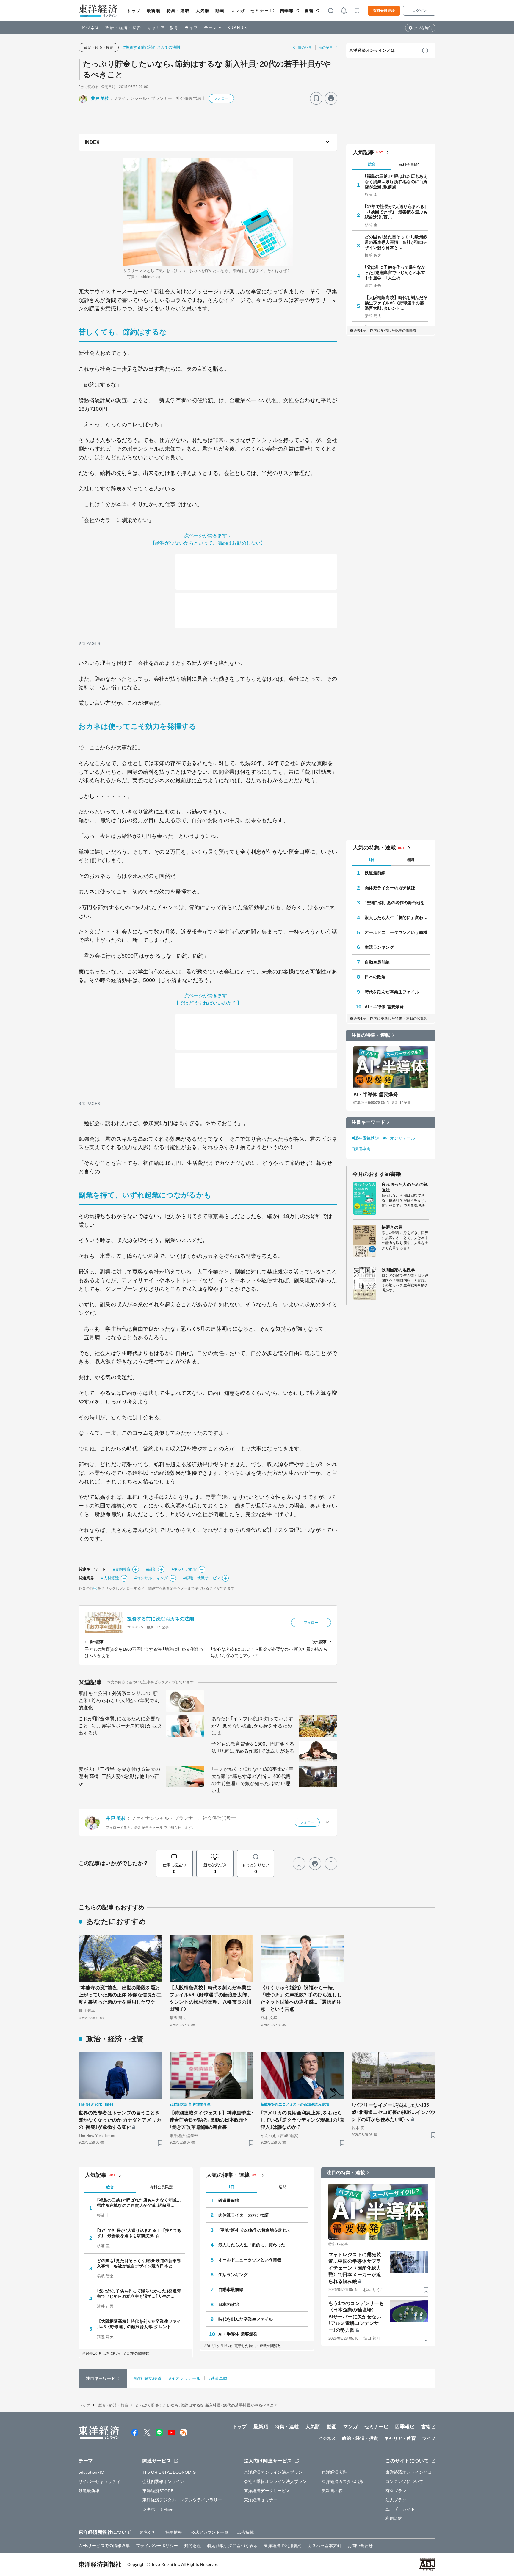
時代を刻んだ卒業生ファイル (392, 992)
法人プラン (396, 2500)
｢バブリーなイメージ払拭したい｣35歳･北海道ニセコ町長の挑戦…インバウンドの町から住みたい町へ (394, 2112)
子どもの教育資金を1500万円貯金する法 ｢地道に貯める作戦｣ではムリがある (253, 1748)
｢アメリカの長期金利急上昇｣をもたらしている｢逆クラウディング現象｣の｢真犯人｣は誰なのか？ (303, 2120)
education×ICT (93, 2472)
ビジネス (90, 28)
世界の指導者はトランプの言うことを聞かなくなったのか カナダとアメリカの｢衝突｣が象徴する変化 (120, 2120)
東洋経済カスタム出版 (343, 2481)
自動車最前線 (377, 962)
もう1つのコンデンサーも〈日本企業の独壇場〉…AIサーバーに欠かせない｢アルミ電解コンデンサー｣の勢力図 (356, 2317)
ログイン (419, 11)
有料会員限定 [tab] (410, 165)
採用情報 (174, 2532)
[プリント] (331, 98)
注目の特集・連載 (371, 1035)
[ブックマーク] (316, 98)
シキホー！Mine (158, 2509)
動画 (220, 11)
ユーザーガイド (400, 2509)
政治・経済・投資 (123, 28)
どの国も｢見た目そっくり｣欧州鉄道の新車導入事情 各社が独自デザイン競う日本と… (396, 242)
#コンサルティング (151, 1578)
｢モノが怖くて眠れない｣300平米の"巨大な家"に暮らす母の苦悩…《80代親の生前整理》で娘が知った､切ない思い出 (252, 1780)
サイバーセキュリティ (99, 2481)
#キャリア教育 (184, 1569)
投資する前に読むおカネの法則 (160, 1619)
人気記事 (363, 152)
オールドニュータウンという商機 (396, 932)
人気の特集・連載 (374, 848)
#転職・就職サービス (202, 1578)
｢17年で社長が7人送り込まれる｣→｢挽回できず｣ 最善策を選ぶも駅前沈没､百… (396, 212)
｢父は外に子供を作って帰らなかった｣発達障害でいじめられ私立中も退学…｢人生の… (395, 273)
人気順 (203, 11)
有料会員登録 (384, 11)
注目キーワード (368, 1122)
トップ (134, 11)
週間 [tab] (410, 860)
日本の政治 (375, 977)
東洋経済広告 (334, 2472)
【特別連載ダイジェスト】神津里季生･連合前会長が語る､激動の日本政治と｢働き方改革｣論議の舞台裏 (211, 2120)
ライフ (191, 28)
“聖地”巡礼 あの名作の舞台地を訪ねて (397, 903)
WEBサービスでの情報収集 (104, 2546)
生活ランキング (379, 947)
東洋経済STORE (158, 2491)
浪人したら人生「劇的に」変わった (397, 918)
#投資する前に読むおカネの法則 (152, 47)
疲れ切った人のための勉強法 (405, 1187)
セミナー (260, 11)
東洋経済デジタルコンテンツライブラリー (182, 2500)
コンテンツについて (404, 2481)
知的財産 (192, 2546)
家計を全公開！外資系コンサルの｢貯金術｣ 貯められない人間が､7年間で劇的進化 (119, 1701)
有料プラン (396, 2491)
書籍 (309, 11)
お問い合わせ (360, 2546)
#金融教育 (122, 1569)
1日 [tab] (372, 860)
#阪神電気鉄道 (365, 1138)
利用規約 (394, 2518)
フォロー (221, 98)
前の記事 (305, 48)
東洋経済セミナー (261, 2500)
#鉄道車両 (361, 1148)
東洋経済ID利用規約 (283, 2546)
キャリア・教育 (163, 28)
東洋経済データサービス (267, 2491)
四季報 (287, 11)
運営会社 (148, 2532)
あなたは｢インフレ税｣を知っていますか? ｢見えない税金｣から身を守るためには (252, 1726)
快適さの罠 (392, 1227)
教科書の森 (332, 2491)
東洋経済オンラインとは (372, 50)
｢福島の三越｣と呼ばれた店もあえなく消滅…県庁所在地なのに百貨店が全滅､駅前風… (396, 182)
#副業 (151, 1569)
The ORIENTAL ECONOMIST (170, 2472)
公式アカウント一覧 (210, 2532)
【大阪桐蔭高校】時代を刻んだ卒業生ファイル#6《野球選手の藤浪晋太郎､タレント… (396, 303)
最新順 (154, 11)
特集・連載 (178, 11)
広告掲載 (245, 2532)
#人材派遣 (110, 1578)
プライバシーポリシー (157, 2546)
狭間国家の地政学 (398, 1270)
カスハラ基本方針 (325, 2546)
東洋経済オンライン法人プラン (273, 2472)
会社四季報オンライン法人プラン (275, 2481)
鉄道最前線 (375, 873)
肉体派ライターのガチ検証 (390, 888)
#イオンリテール (399, 1138)
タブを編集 (423, 28)
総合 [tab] (372, 164)
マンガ (238, 11)
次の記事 (326, 48)
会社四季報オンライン (163, 2481)
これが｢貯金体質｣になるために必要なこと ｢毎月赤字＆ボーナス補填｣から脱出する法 (120, 1726)
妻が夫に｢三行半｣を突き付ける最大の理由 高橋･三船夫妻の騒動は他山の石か (119, 1776)
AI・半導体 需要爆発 (384, 1007)
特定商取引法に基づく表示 (232, 2546)
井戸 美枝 (100, 98)
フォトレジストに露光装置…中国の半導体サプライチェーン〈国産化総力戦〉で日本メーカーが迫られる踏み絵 (355, 2268)
